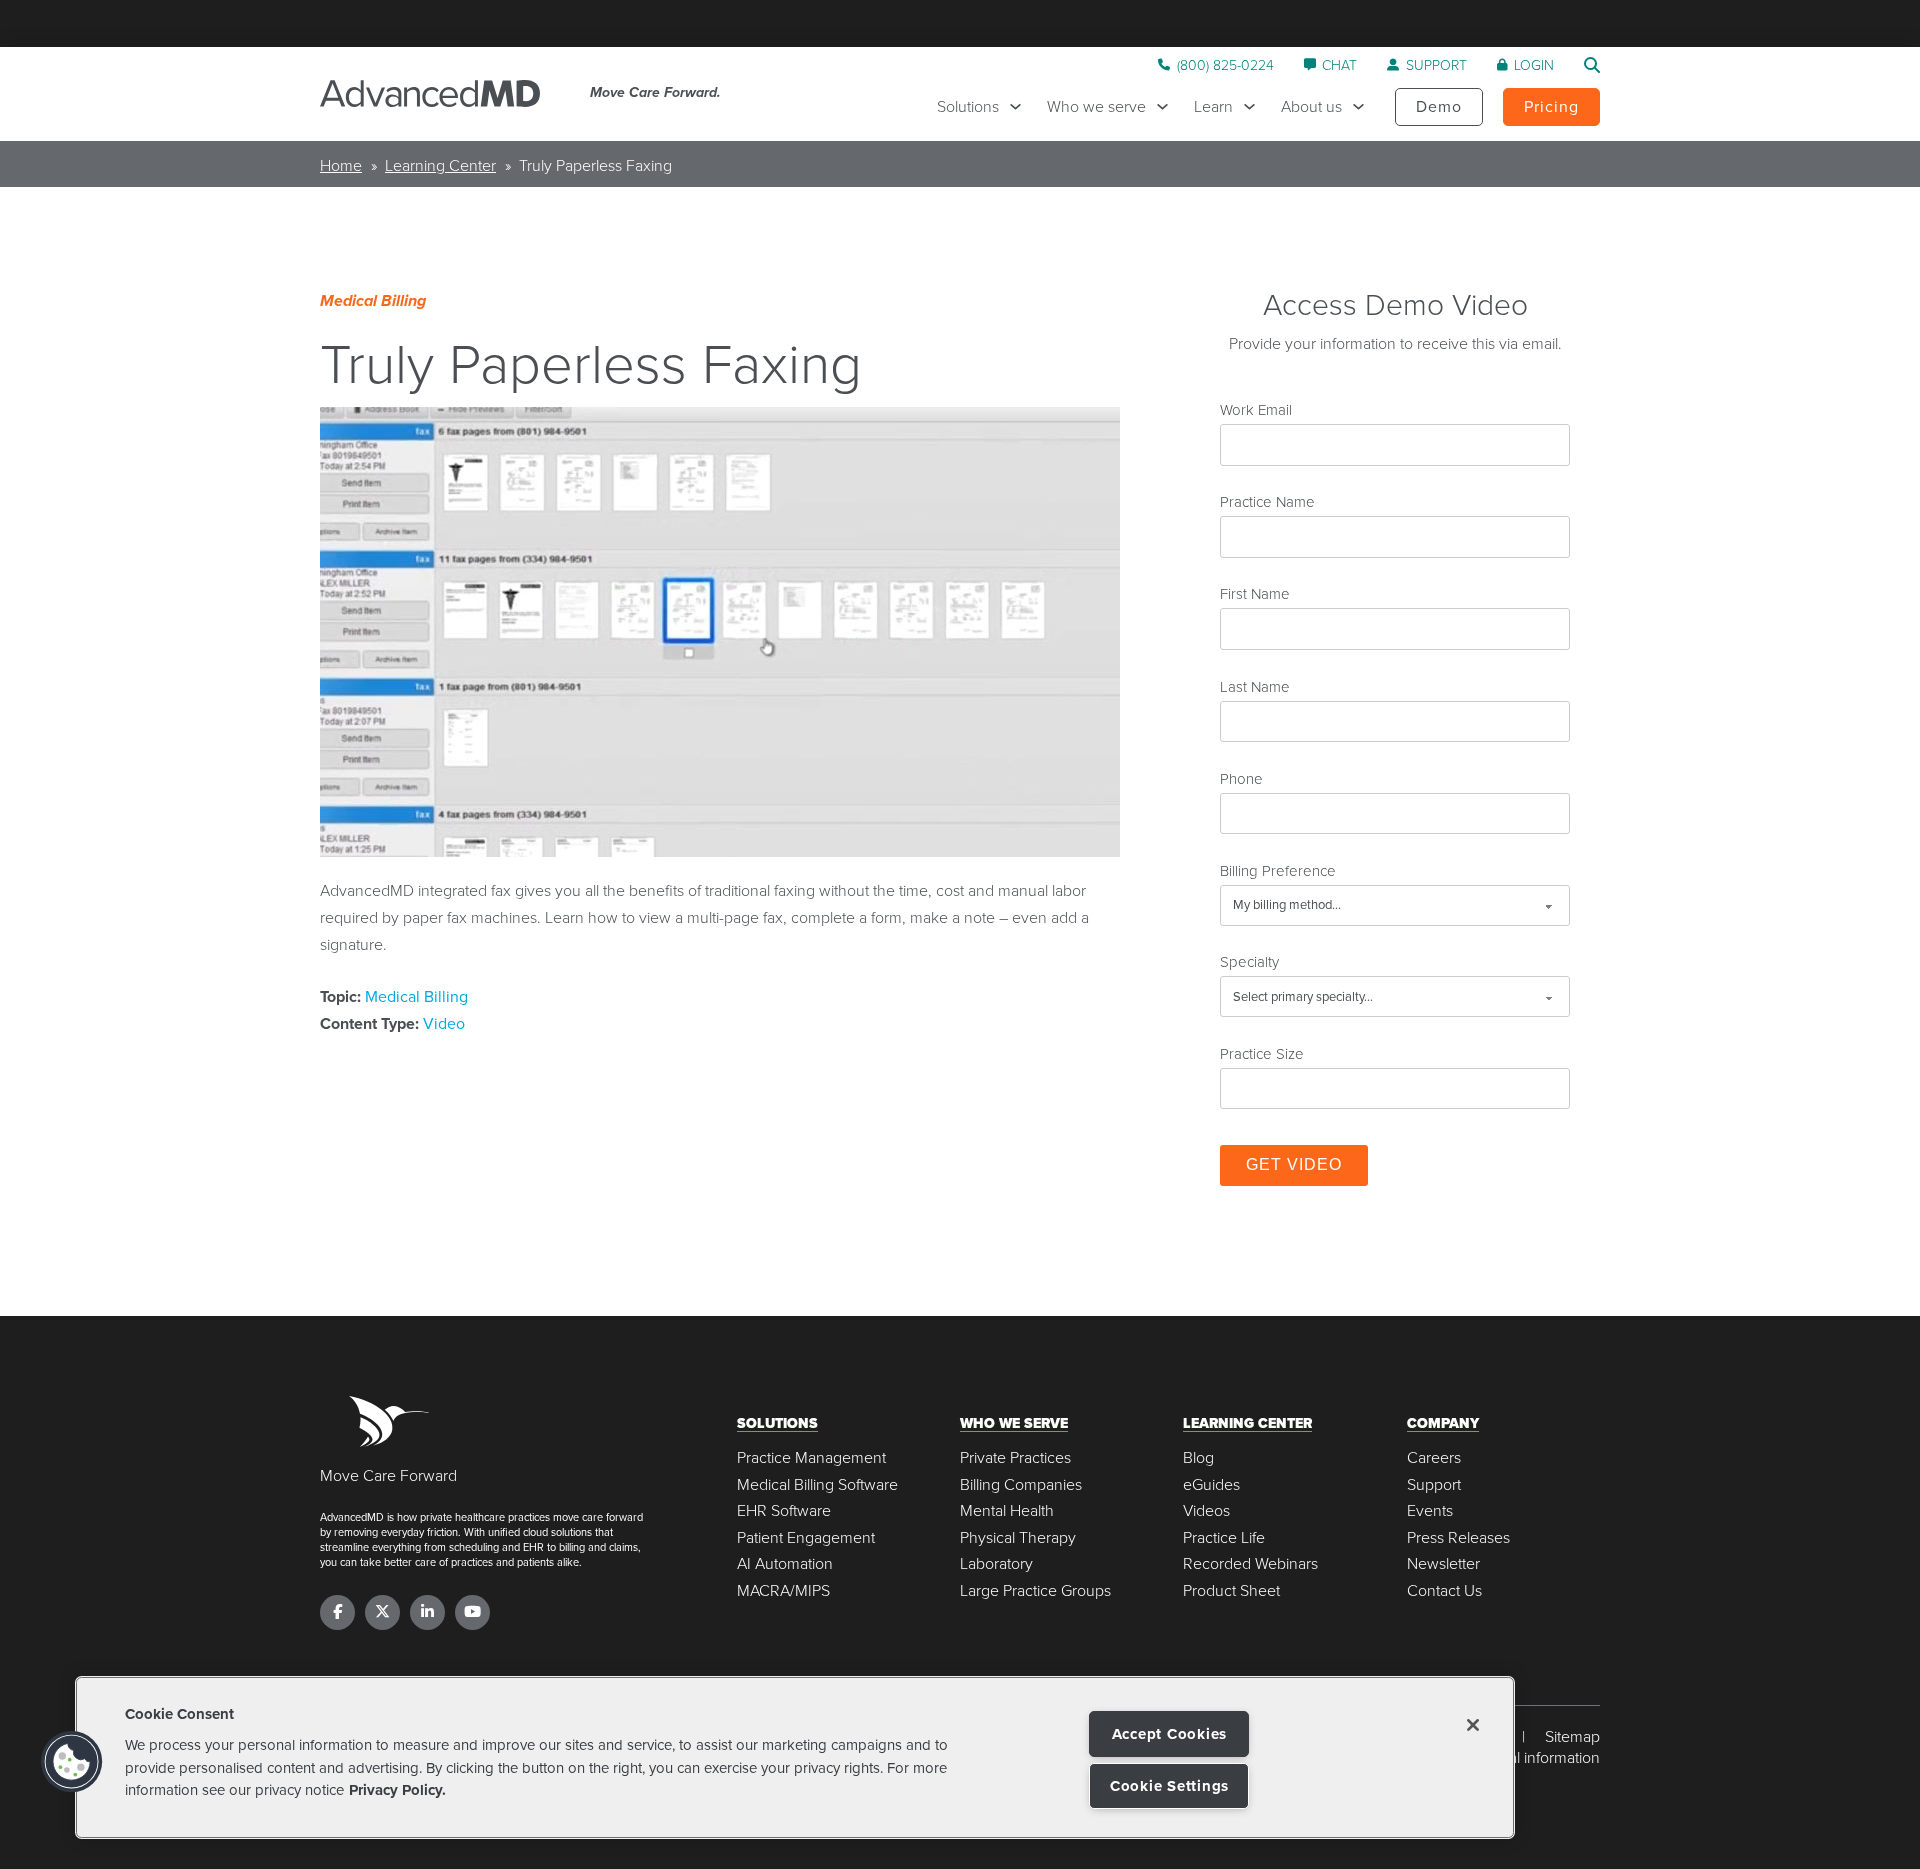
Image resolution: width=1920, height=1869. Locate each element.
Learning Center (440, 165)
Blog (1198, 1457)
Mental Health (1007, 1510)
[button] (72, 1762)
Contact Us (1444, 1590)
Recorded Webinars (1250, 1563)
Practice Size (1262, 1053)
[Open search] (1592, 65)
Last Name (1255, 686)
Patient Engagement (806, 1537)
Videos (1206, 1510)
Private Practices (1015, 1457)
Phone (1241, 778)
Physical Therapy (1018, 1537)
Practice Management (811, 1457)
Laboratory (996, 1563)
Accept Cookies (1170, 1734)
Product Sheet (1231, 1590)
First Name (1255, 593)
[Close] (1473, 1725)
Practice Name (1267, 501)
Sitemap (1572, 1736)
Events (1430, 1510)
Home (341, 165)
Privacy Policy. (397, 1790)
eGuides (1211, 1484)
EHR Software (784, 1510)
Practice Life (1224, 1537)
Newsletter (1443, 1563)
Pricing (1551, 106)
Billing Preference (1278, 870)
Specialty (1249, 961)
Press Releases (1458, 1537)
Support (1434, 1484)
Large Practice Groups (1035, 1590)
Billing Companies (1021, 1484)
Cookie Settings (1169, 1786)
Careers (1434, 1457)
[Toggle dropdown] (1020, 106)
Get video (1294, 1164)
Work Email (1256, 409)
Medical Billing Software (817, 1484)
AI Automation (785, 1563)
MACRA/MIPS (783, 1590)
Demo (1439, 106)
